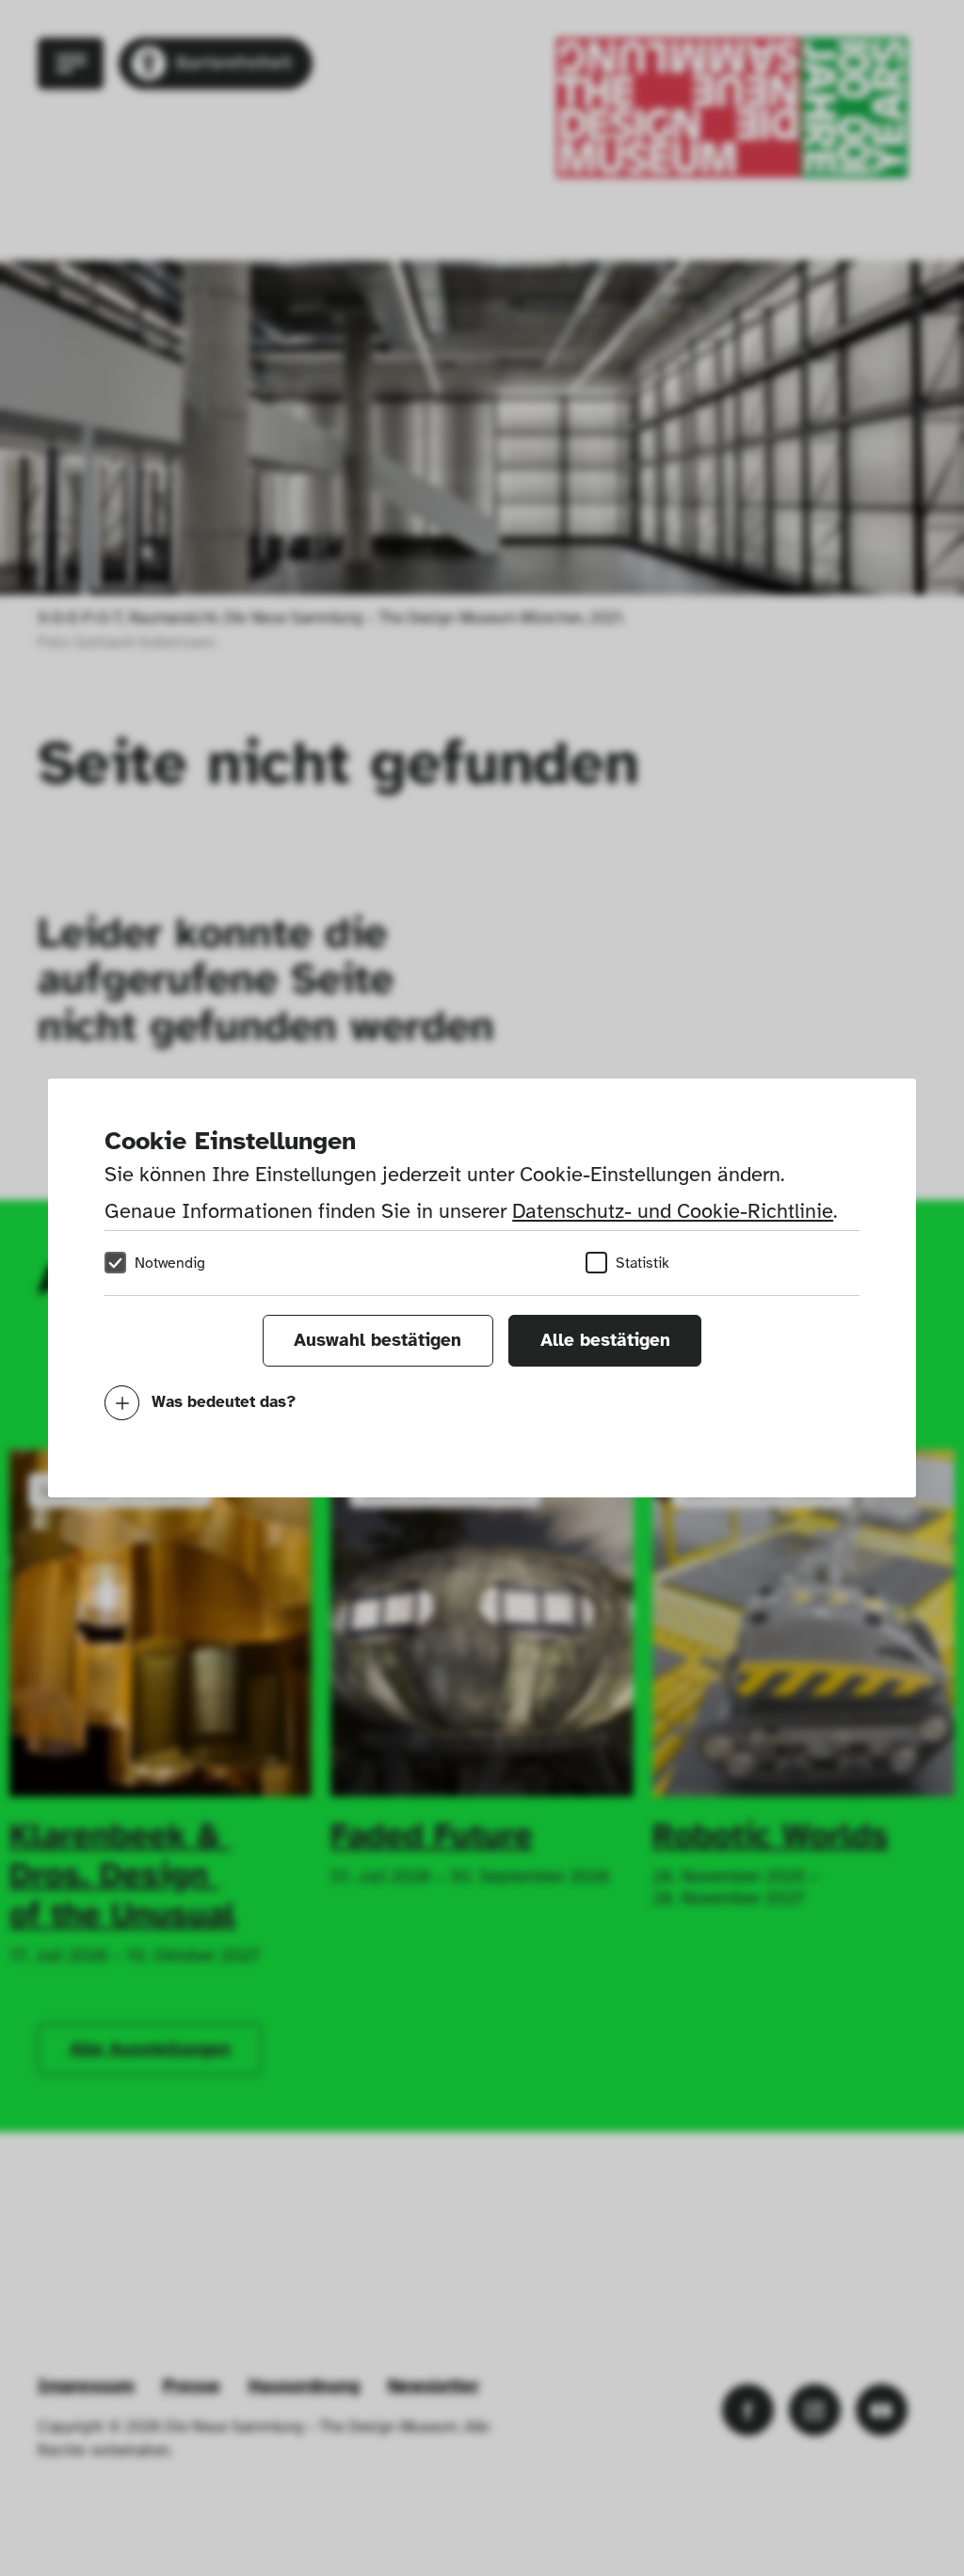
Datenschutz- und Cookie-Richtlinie (673, 1211)
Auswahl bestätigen (378, 1340)
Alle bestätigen (605, 1340)
